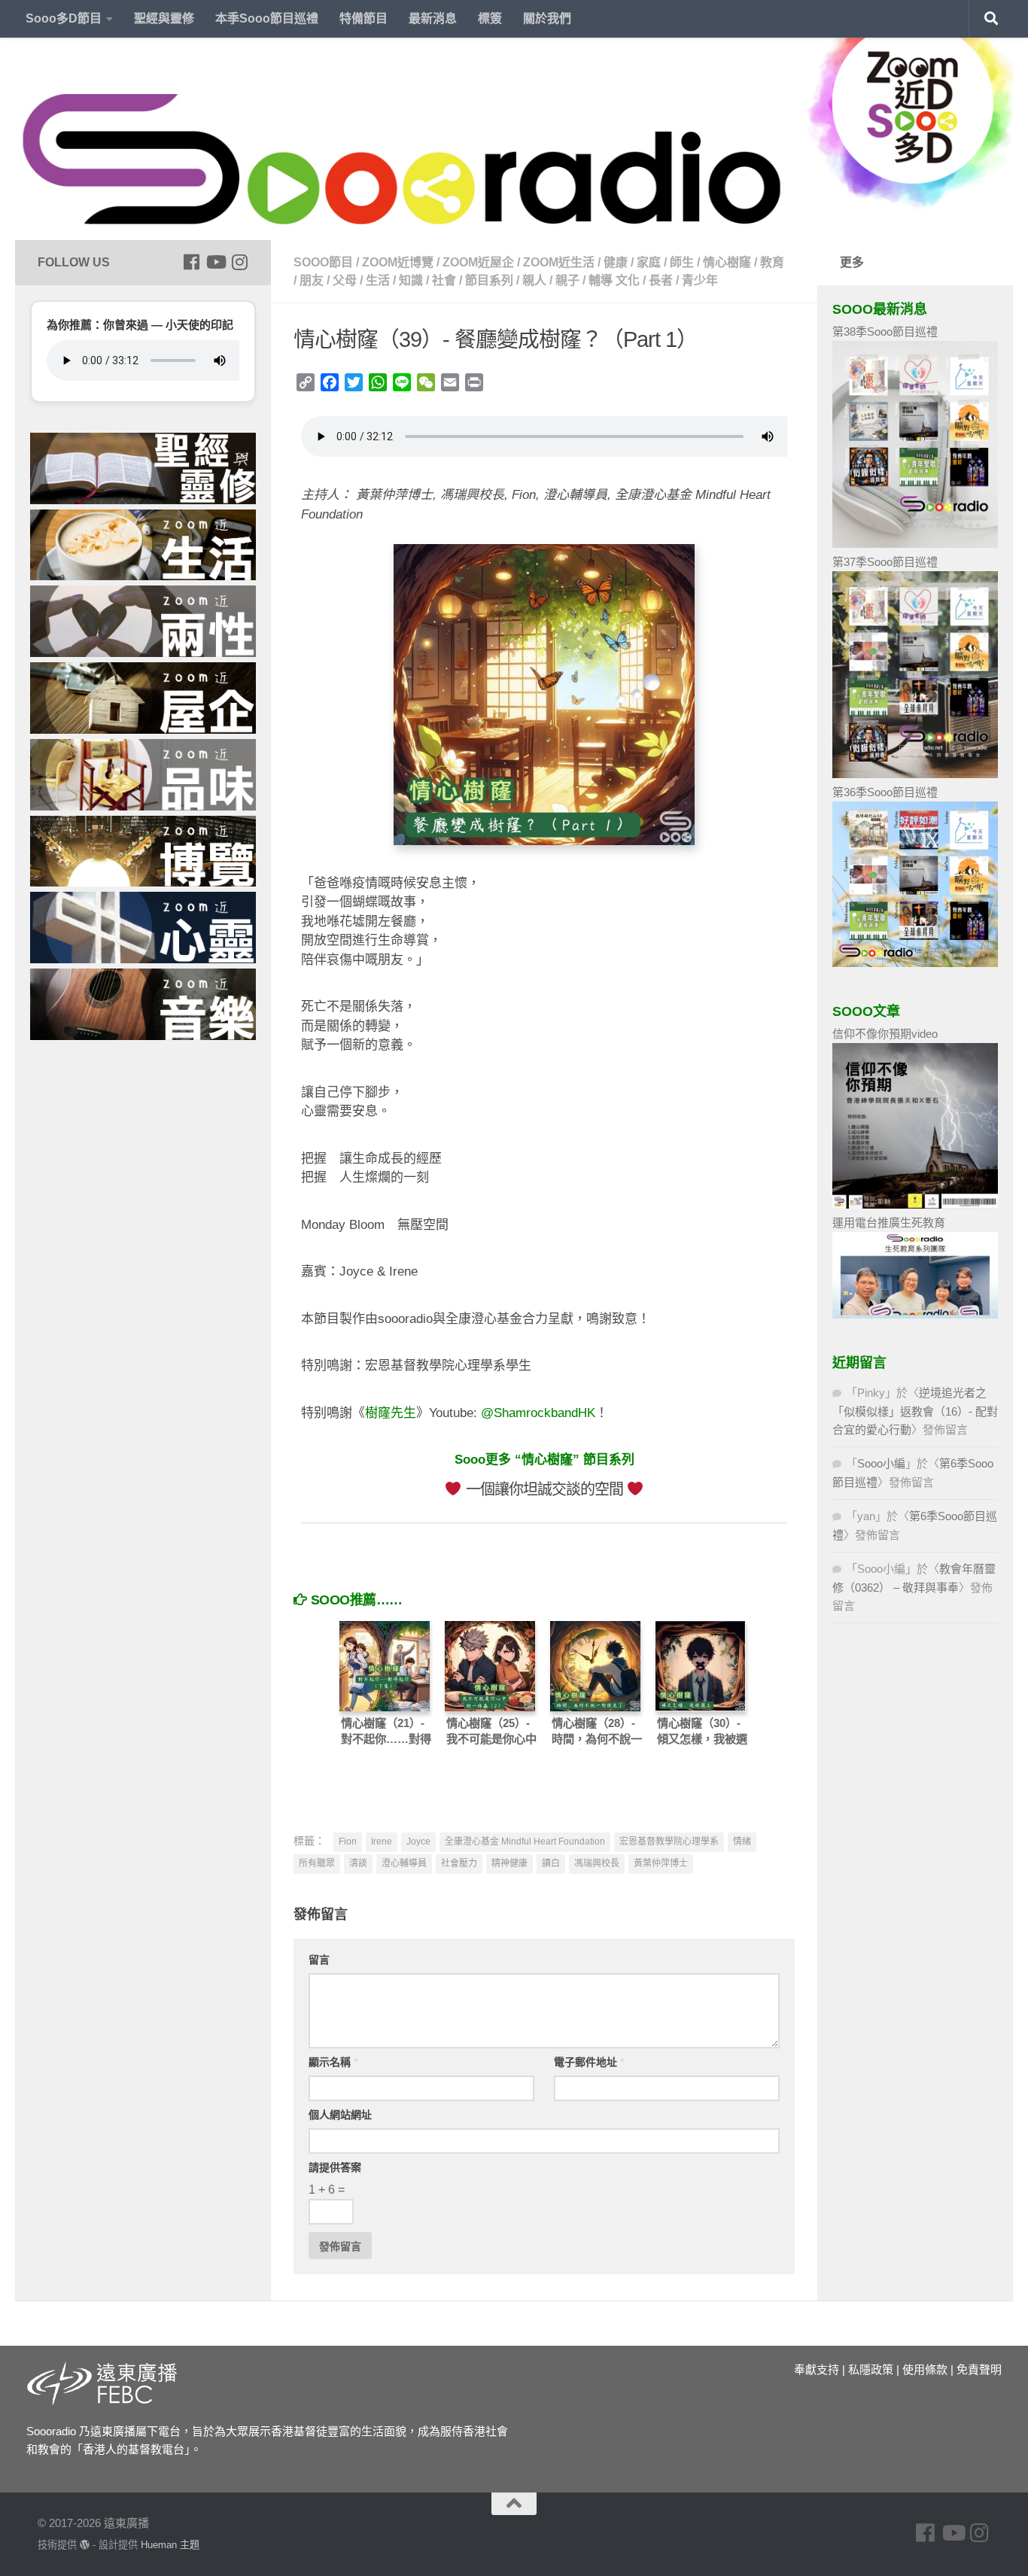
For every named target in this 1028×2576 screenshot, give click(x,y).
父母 (345, 280)
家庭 (649, 262)
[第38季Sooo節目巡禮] (915, 544)
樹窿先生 (391, 1413)
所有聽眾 (317, 1863)
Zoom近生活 (559, 262)
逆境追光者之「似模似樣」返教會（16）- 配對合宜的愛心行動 (915, 1411)
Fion (348, 1842)
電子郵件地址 (589, 2062)
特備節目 (363, 18)
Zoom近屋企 (478, 262)
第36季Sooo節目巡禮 (885, 792)
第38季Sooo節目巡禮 (885, 332)
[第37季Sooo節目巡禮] (915, 774)
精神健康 (509, 1863)
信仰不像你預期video (885, 1034)
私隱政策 (871, 2369)
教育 (772, 262)
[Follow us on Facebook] (191, 262)
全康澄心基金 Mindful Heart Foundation (525, 1842)
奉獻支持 (817, 2369)
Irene (382, 1842)
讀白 (551, 1863)
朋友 (312, 280)
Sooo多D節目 (64, 18)
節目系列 (489, 280)
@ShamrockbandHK (538, 1413)
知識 (411, 280)
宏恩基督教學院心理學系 (669, 1842)
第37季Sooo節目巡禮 (885, 562)
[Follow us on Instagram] (239, 262)
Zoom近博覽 (398, 262)
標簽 (490, 18)
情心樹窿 (727, 262)
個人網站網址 (340, 2115)
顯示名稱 (333, 2062)
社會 (444, 280)
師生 (682, 262)
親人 (534, 280)
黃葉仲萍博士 (661, 1863)
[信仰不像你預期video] (915, 1204)
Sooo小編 (881, 1463)
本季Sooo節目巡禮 (267, 18)
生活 (378, 280)
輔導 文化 (614, 280)
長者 (661, 280)
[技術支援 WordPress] (85, 2545)
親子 (567, 280)
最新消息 (433, 18)
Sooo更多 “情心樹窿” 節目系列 (544, 1460)
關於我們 (547, 18)
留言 (319, 1960)
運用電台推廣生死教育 (889, 1223)
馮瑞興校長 (597, 1863)
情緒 (742, 1842)
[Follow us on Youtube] (215, 262)
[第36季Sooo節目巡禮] (915, 963)
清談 (358, 1863)
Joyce (418, 1842)
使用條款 (925, 2369)
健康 (616, 262)
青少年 (700, 280)
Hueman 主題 (170, 2545)
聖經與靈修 (164, 18)
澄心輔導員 (404, 1863)
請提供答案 (335, 2167)
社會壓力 (459, 1863)
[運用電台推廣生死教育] (915, 1314)
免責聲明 (979, 2369)
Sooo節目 (323, 262)
